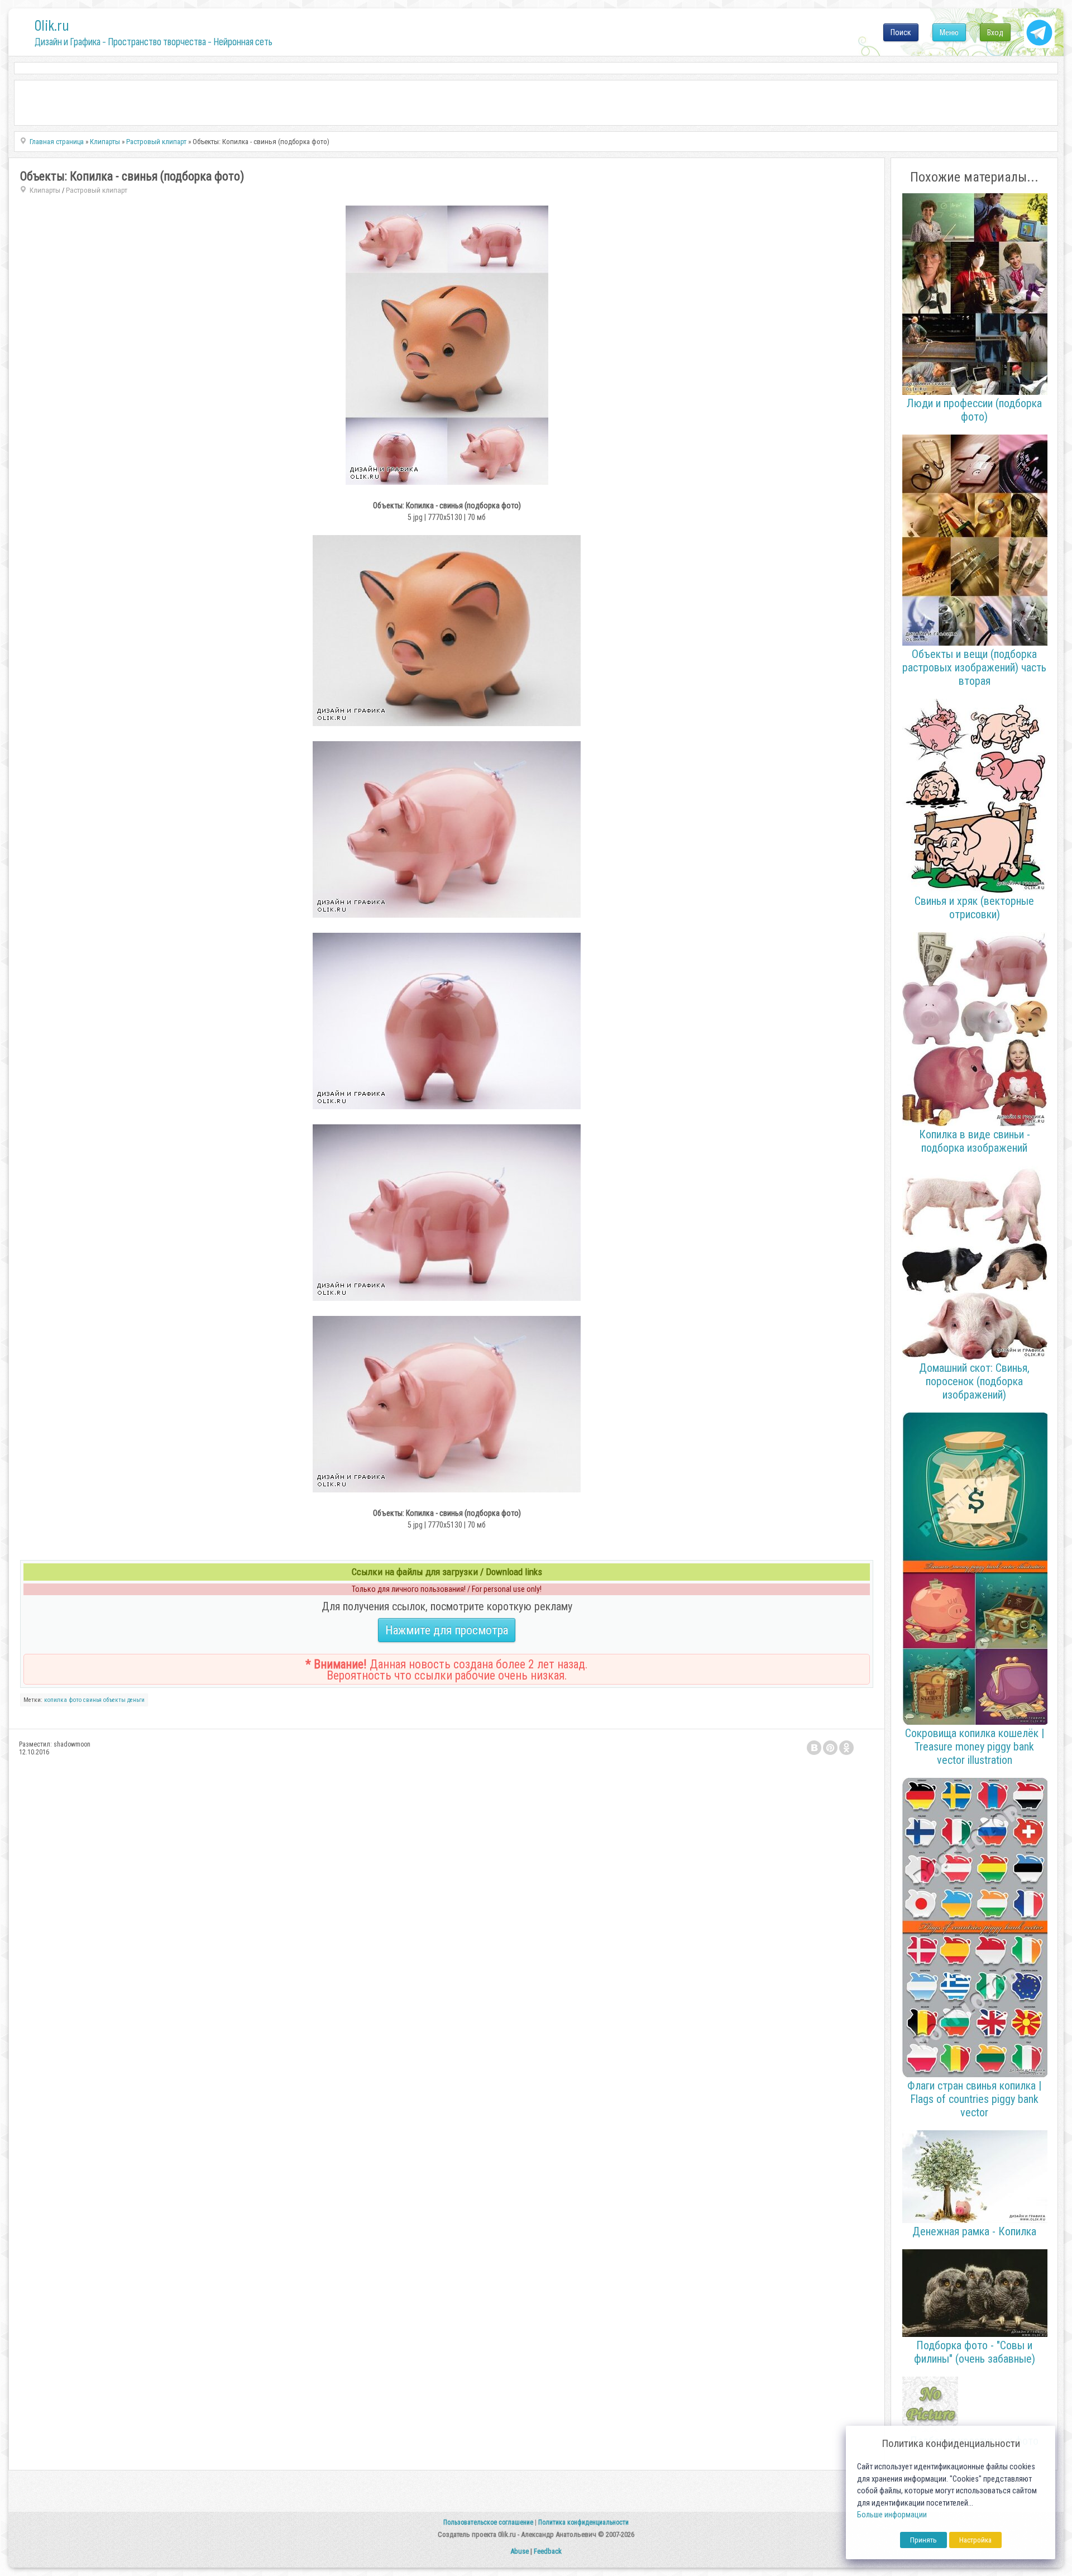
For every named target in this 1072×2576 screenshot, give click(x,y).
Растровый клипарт (97, 190)
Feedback (548, 2551)
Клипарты (45, 190)
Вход (995, 32)
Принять (923, 2540)
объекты (114, 1700)
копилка (56, 1700)
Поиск (901, 32)
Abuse (520, 2551)
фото (75, 1700)
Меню (949, 32)
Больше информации (892, 2515)
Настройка (975, 2540)
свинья (92, 1700)
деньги (136, 1700)
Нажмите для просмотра (447, 1630)
